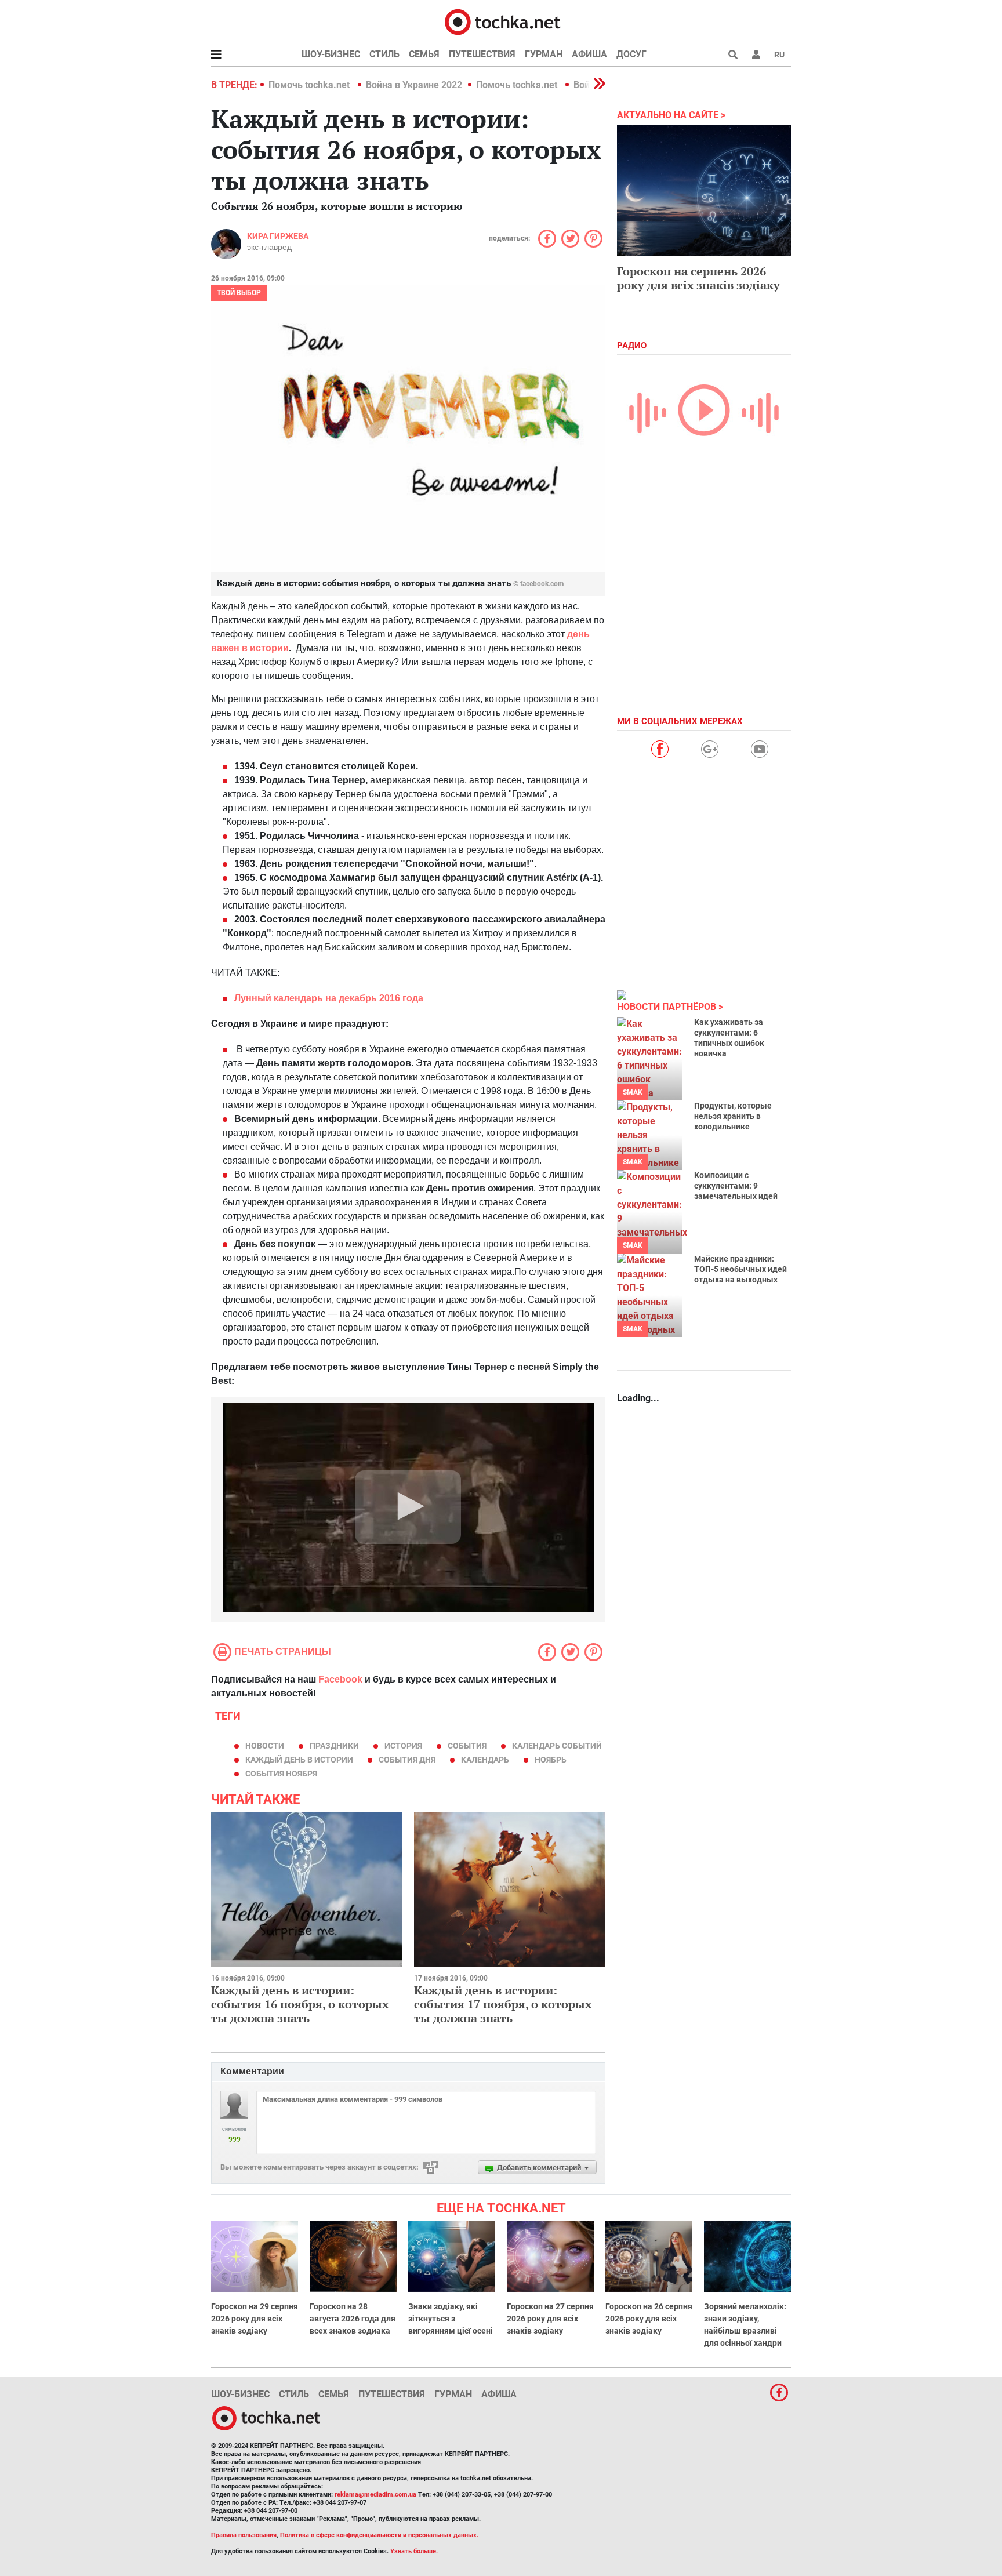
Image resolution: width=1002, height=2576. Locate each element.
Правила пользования (244, 2535)
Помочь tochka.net (310, 85)
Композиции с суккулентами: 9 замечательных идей (736, 1186)
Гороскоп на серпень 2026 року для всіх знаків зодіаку (698, 278)
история (403, 1746)
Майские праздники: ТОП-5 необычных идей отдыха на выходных (740, 1269)
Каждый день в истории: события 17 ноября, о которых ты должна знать (503, 2004)
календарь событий (557, 1746)
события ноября (281, 1774)
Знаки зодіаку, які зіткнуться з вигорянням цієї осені (451, 2319)
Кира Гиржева (278, 236)
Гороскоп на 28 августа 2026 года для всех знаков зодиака (353, 2319)
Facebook (340, 1679)
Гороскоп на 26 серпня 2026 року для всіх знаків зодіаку (649, 2319)
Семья (424, 54)
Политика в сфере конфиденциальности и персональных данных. (379, 2535)
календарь (485, 1760)
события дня (407, 1760)
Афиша (589, 54)
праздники (334, 1746)
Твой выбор (239, 293)
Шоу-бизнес (331, 54)
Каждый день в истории (299, 1760)
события (467, 1746)
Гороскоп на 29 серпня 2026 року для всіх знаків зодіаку (255, 2319)
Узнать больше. (414, 2551)
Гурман (544, 54)
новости (265, 1746)
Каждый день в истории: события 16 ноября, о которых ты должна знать (300, 2004)
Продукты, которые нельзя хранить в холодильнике (733, 1116)
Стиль (384, 54)
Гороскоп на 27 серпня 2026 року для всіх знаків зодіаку (550, 2319)
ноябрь (551, 1760)
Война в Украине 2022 (414, 85)
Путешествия (482, 54)
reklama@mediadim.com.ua (375, 2495)
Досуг (631, 54)
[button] (756, 55)
